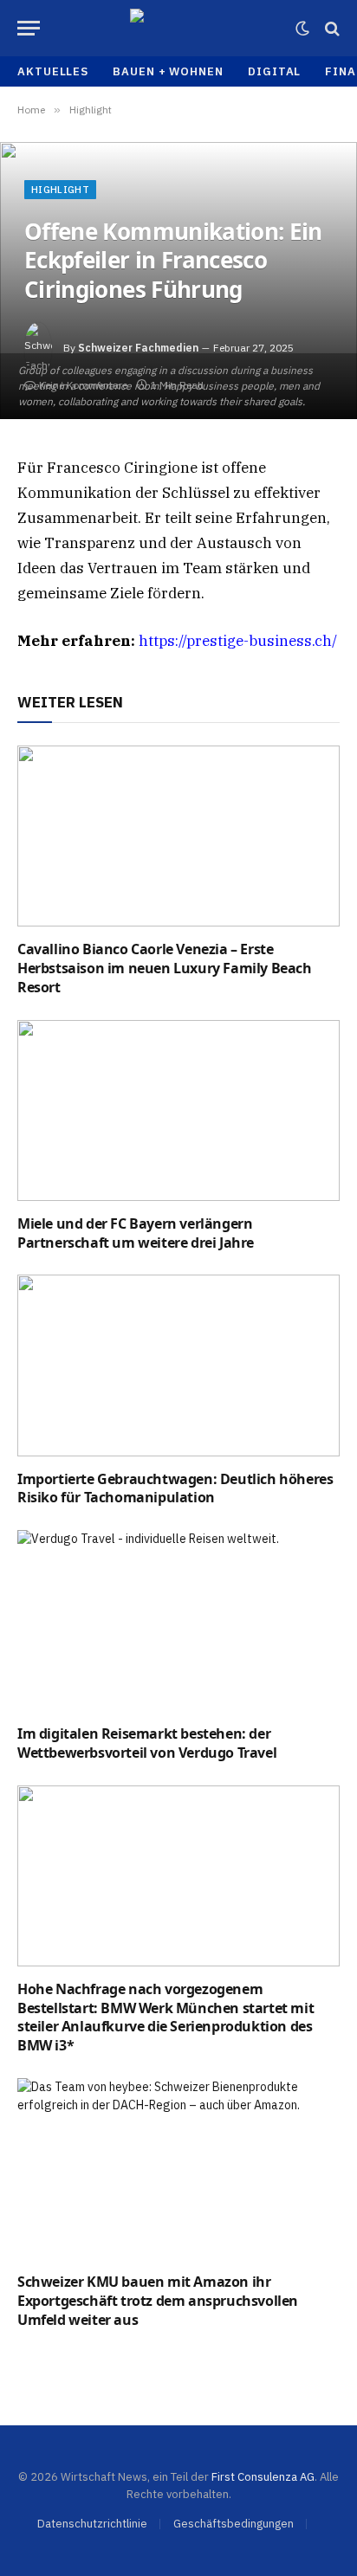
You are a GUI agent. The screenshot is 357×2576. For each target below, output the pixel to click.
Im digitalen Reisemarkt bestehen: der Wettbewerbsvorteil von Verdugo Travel (147, 1743)
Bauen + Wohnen (168, 71)
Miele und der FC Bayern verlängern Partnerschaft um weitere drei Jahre (136, 1233)
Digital (274, 71)
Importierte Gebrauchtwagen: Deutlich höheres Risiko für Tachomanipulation (175, 1488)
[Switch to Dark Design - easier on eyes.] (302, 29)
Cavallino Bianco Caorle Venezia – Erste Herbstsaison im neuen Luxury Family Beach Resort (165, 968)
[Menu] (29, 28)
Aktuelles (53, 71)
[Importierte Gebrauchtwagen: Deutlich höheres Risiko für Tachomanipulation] (178, 1365)
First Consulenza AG (263, 2477)
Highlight (60, 190)
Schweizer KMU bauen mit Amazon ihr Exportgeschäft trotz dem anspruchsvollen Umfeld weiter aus (158, 2301)
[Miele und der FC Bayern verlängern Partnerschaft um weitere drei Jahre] (178, 1110)
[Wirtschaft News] (178, 28)
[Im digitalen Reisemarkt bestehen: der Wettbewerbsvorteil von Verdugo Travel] (178, 1620)
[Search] (331, 28)
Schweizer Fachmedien (138, 348)
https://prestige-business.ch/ (238, 641)
